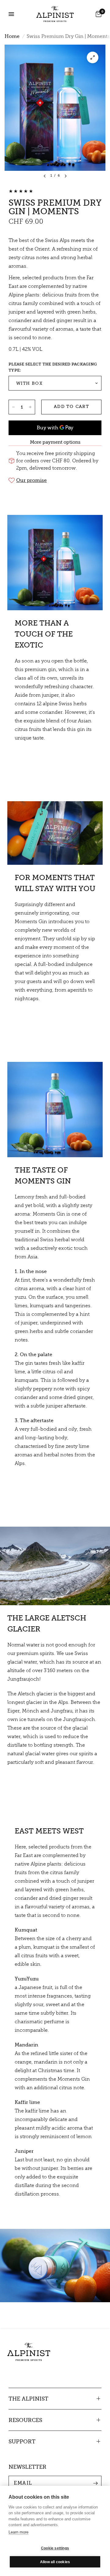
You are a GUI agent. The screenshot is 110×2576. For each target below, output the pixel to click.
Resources (25, 2420)
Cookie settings (55, 2548)
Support (22, 2442)
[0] (97, 14)
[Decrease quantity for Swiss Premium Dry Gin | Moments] (13, 407)
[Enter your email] (95, 2483)
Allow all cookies (55, 2562)
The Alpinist (28, 2399)
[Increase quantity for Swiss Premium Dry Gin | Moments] (30, 407)
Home (12, 36)
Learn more (18, 2532)
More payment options (55, 442)
